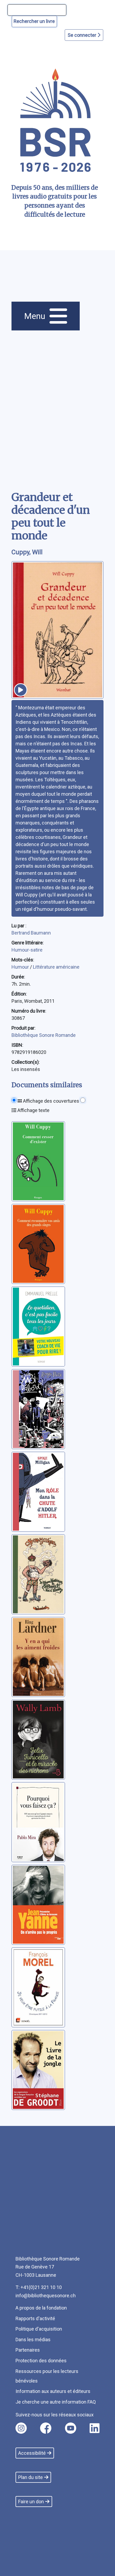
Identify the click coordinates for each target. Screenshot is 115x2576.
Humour (21, 967)
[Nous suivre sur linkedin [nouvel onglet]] (95, 2428)
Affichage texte (33, 1110)
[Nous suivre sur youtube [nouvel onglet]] (71, 2428)
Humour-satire (27, 950)
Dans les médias (33, 2340)
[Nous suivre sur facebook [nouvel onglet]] (46, 2428)
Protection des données (41, 2361)
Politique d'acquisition (39, 2329)
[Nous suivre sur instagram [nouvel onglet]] (21, 2428)
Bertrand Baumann (31, 933)
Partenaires (28, 2350)
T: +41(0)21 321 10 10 (39, 2287)
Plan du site (30, 2477)
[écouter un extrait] (21, 690)
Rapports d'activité (35, 2318)
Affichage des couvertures (51, 1101)
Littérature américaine (56, 967)
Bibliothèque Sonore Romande (44, 1035)
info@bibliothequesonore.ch (46, 2296)
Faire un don (31, 2502)
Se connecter (83, 35)
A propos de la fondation (41, 2308)
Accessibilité (32, 2453)
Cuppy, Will (27, 552)
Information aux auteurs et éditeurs (53, 2391)
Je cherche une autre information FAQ (56, 2402)
